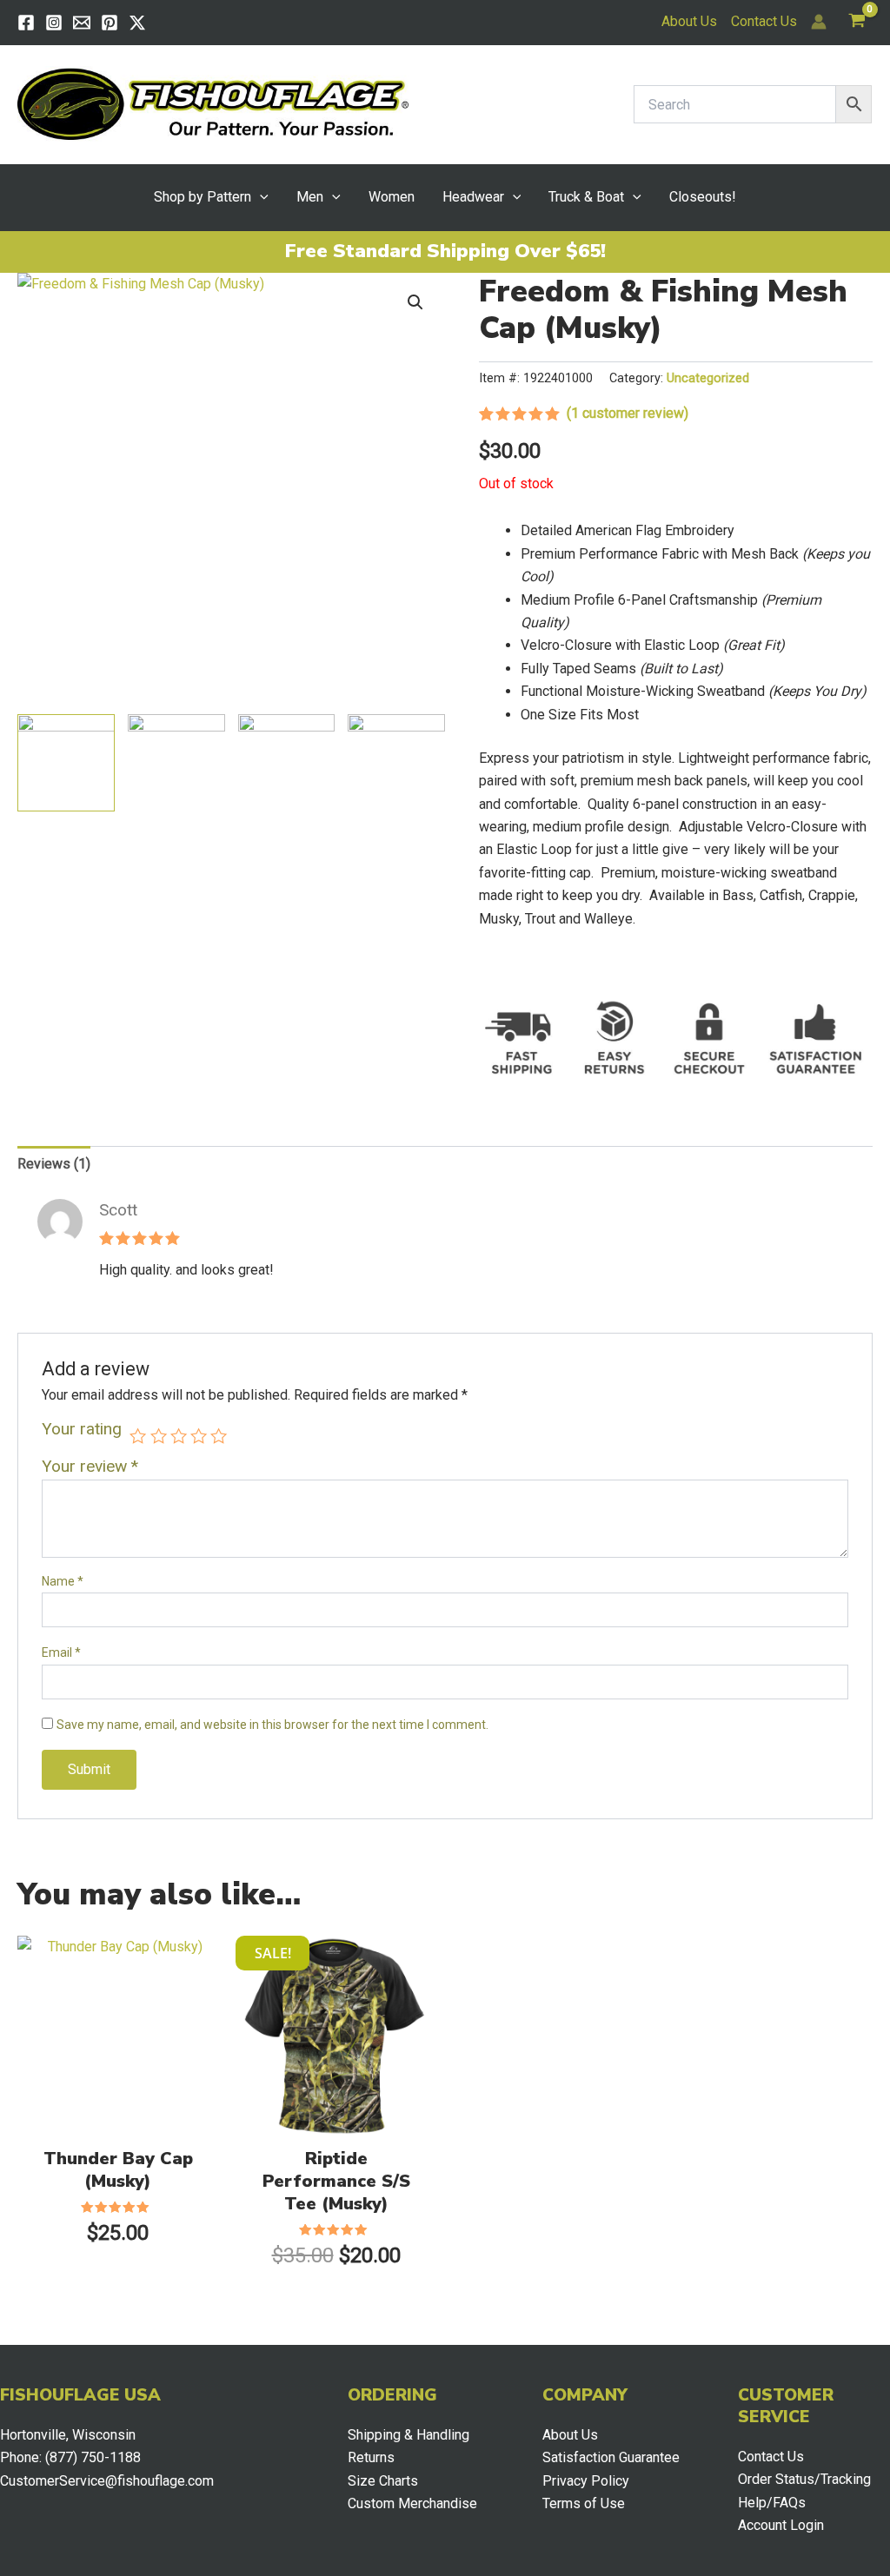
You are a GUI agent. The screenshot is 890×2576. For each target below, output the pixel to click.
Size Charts (383, 2481)
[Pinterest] (110, 23)
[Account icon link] (819, 22)
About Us (689, 21)
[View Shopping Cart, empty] (857, 22)
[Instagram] (54, 23)
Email (61, 1652)
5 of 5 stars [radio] (219, 1436)
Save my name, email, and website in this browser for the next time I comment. (272, 1725)
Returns (371, 2457)
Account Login (781, 2525)
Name (63, 1581)
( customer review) (628, 413)
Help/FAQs (772, 2503)
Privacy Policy (586, 2481)
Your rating (82, 1430)
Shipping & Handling (408, 2435)
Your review (90, 1466)
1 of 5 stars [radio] (138, 1436)
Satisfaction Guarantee (611, 2457)
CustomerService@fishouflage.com (107, 2481)
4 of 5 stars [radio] (199, 1436)
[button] (260, 197)
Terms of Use (584, 2503)
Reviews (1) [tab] (54, 1164)
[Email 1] (82, 23)
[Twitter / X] (137, 23)
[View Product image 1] (66, 763)
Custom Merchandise (412, 2503)
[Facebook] (26, 23)
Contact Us (764, 21)
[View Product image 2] (176, 763)
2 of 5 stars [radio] (159, 1436)
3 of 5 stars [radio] (179, 1436)
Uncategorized (708, 378)
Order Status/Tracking (804, 2479)
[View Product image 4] (396, 763)
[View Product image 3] (287, 763)
